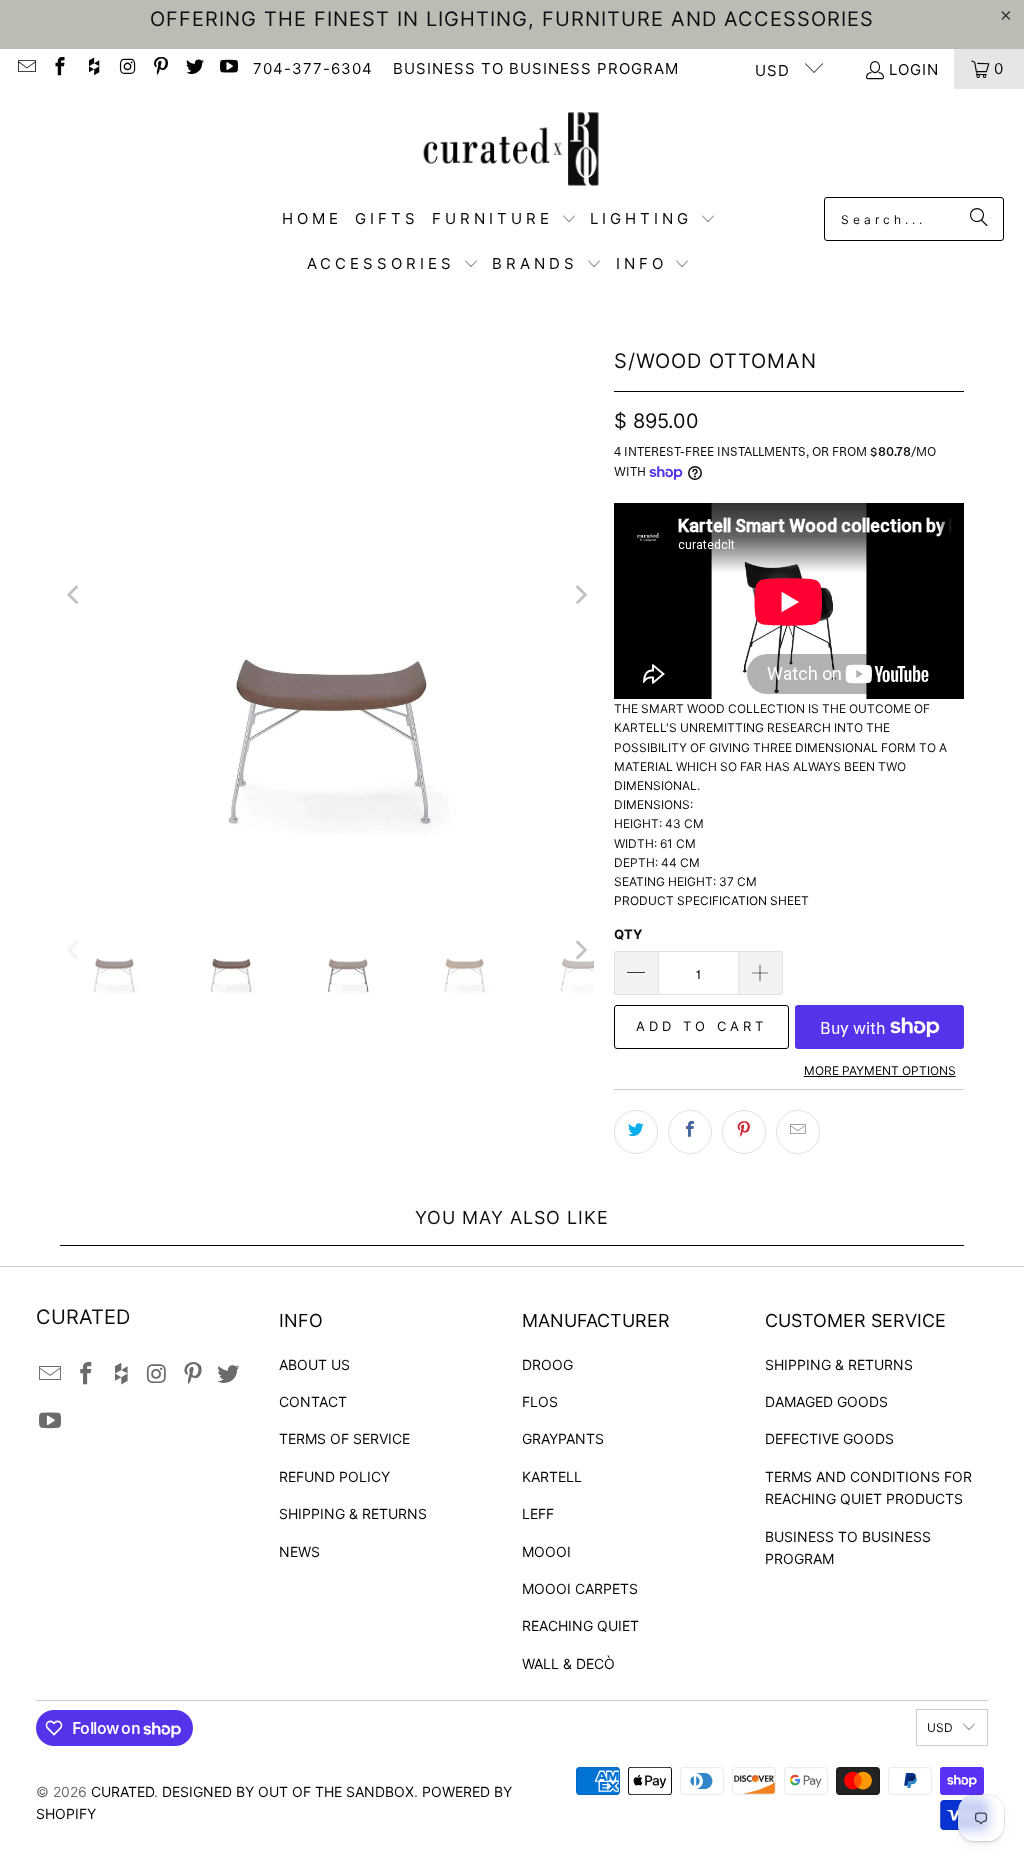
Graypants (563, 1438)
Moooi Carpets (580, 1588)
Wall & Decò (568, 1663)
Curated (122, 1791)
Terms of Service (344, 1438)
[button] (504, 219)
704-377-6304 (313, 68)
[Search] (979, 219)
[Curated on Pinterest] (160, 68)
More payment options (880, 1070)
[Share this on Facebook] (690, 1132)
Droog (547, 1364)
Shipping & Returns (353, 1513)
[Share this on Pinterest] (744, 1132)
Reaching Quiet (580, 1625)
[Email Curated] (25, 68)
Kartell (552, 1476)
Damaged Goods (826, 1401)
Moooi (546, 1551)
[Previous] (75, 594)
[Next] (579, 594)
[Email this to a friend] (798, 1132)
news (299, 1551)
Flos (540, 1401)
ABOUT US (314, 1364)
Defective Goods (829, 1438)
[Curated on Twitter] (193, 68)
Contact (313, 1401)
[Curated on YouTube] (227, 68)
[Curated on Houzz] (92, 68)
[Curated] (512, 148)
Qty (628, 934)
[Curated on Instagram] (126, 68)
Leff (538, 1513)
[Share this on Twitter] (636, 1132)
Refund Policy (334, 1476)
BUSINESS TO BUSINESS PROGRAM (536, 68)
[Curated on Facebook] (59, 68)
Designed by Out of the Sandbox (288, 1791)
